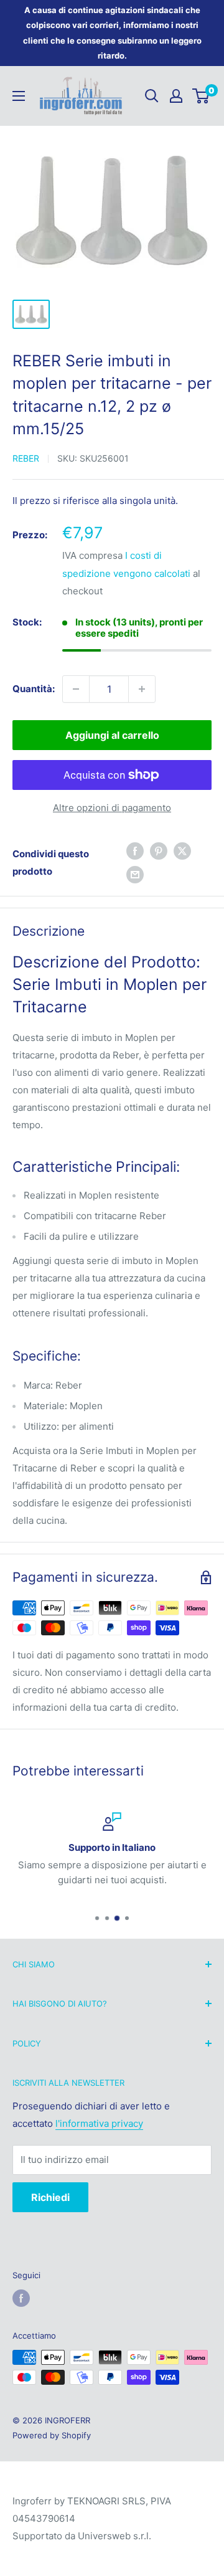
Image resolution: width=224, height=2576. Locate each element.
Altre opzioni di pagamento (112, 808)
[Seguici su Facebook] (21, 2298)
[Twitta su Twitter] (182, 851)
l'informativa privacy (99, 2123)
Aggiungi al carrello (112, 735)
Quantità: (34, 689)
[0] (201, 96)
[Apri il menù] (19, 96)
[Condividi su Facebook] (135, 851)
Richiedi (50, 2197)
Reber (26, 458)
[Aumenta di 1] (142, 689)
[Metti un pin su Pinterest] (159, 851)
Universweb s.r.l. (114, 2536)
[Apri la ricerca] (152, 96)
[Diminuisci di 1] (76, 689)
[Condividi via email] (135, 875)
